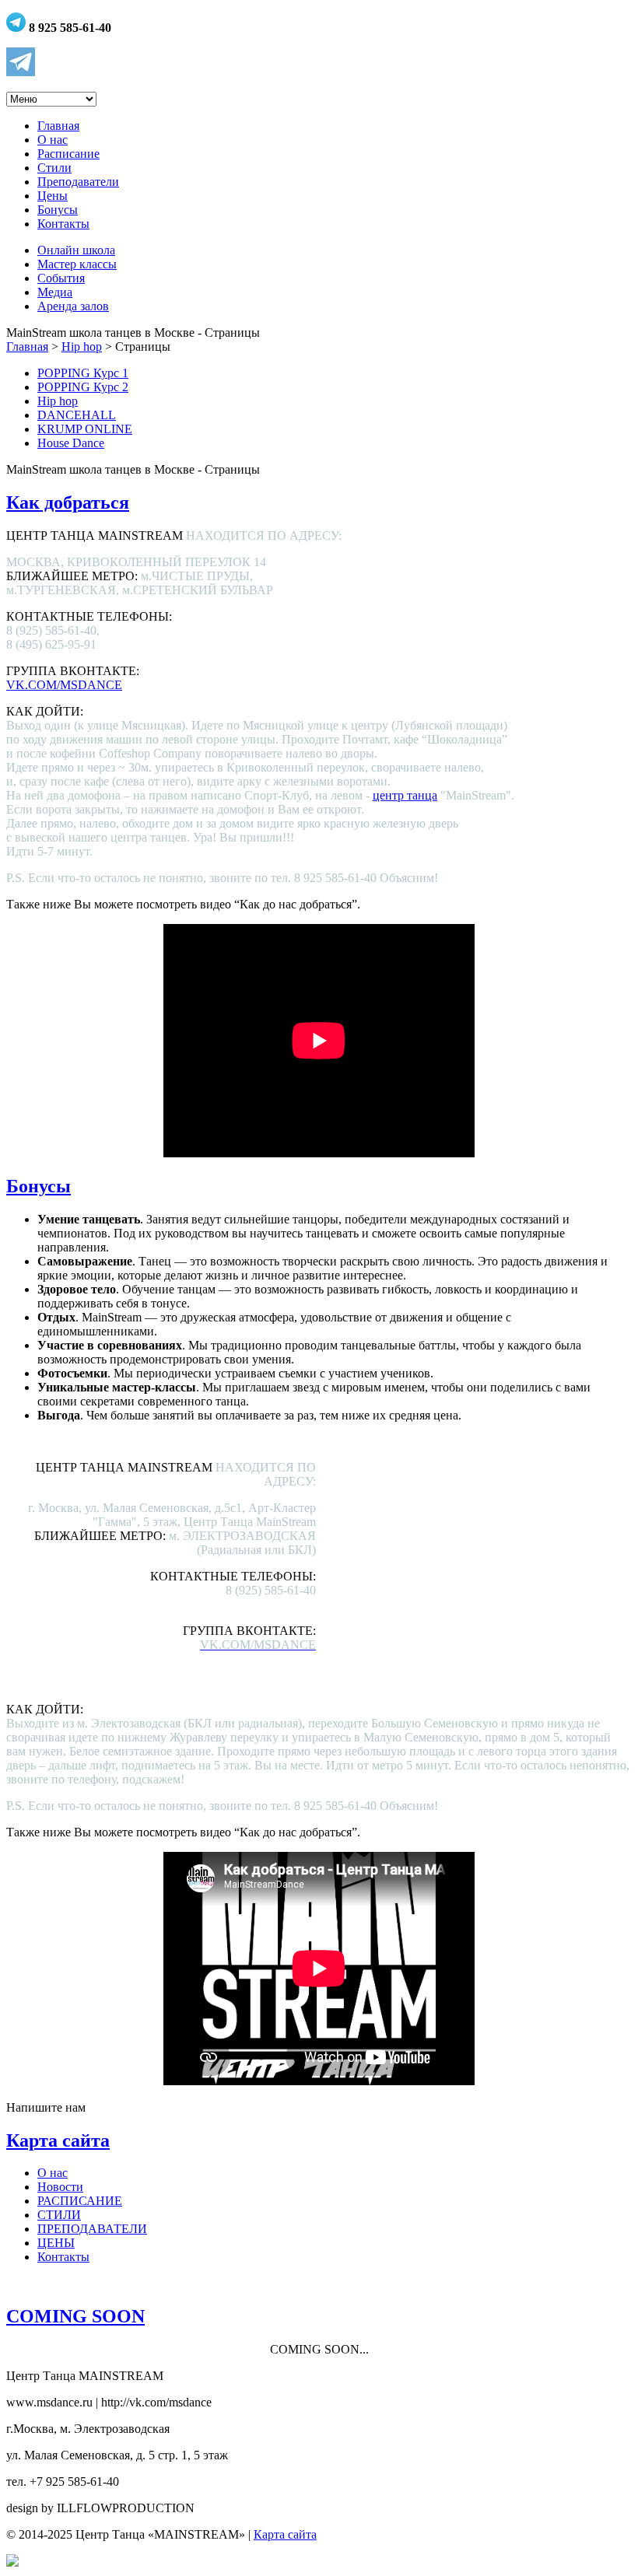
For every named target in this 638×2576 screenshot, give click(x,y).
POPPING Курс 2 (83, 387)
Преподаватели (78, 182)
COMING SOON (75, 2316)
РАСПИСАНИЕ (80, 2201)
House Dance (71, 443)
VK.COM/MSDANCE (64, 685)
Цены (53, 196)
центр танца (405, 795)
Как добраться (68, 502)
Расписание (68, 154)
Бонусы (58, 210)
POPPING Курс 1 (83, 373)
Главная (58, 126)
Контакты (63, 224)
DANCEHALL (77, 415)
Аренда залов (73, 306)
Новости (60, 2187)
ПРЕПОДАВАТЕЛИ (92, 2229)
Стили (54, 168)
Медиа (55, 292)
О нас (53, 140)
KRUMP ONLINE (85, 429)
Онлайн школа (76, 250)
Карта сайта (58, 2140)
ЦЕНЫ (56, 2243)
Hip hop (82, 346)
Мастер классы (77, 264)
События (61, 278)
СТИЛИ (59, 2215)
